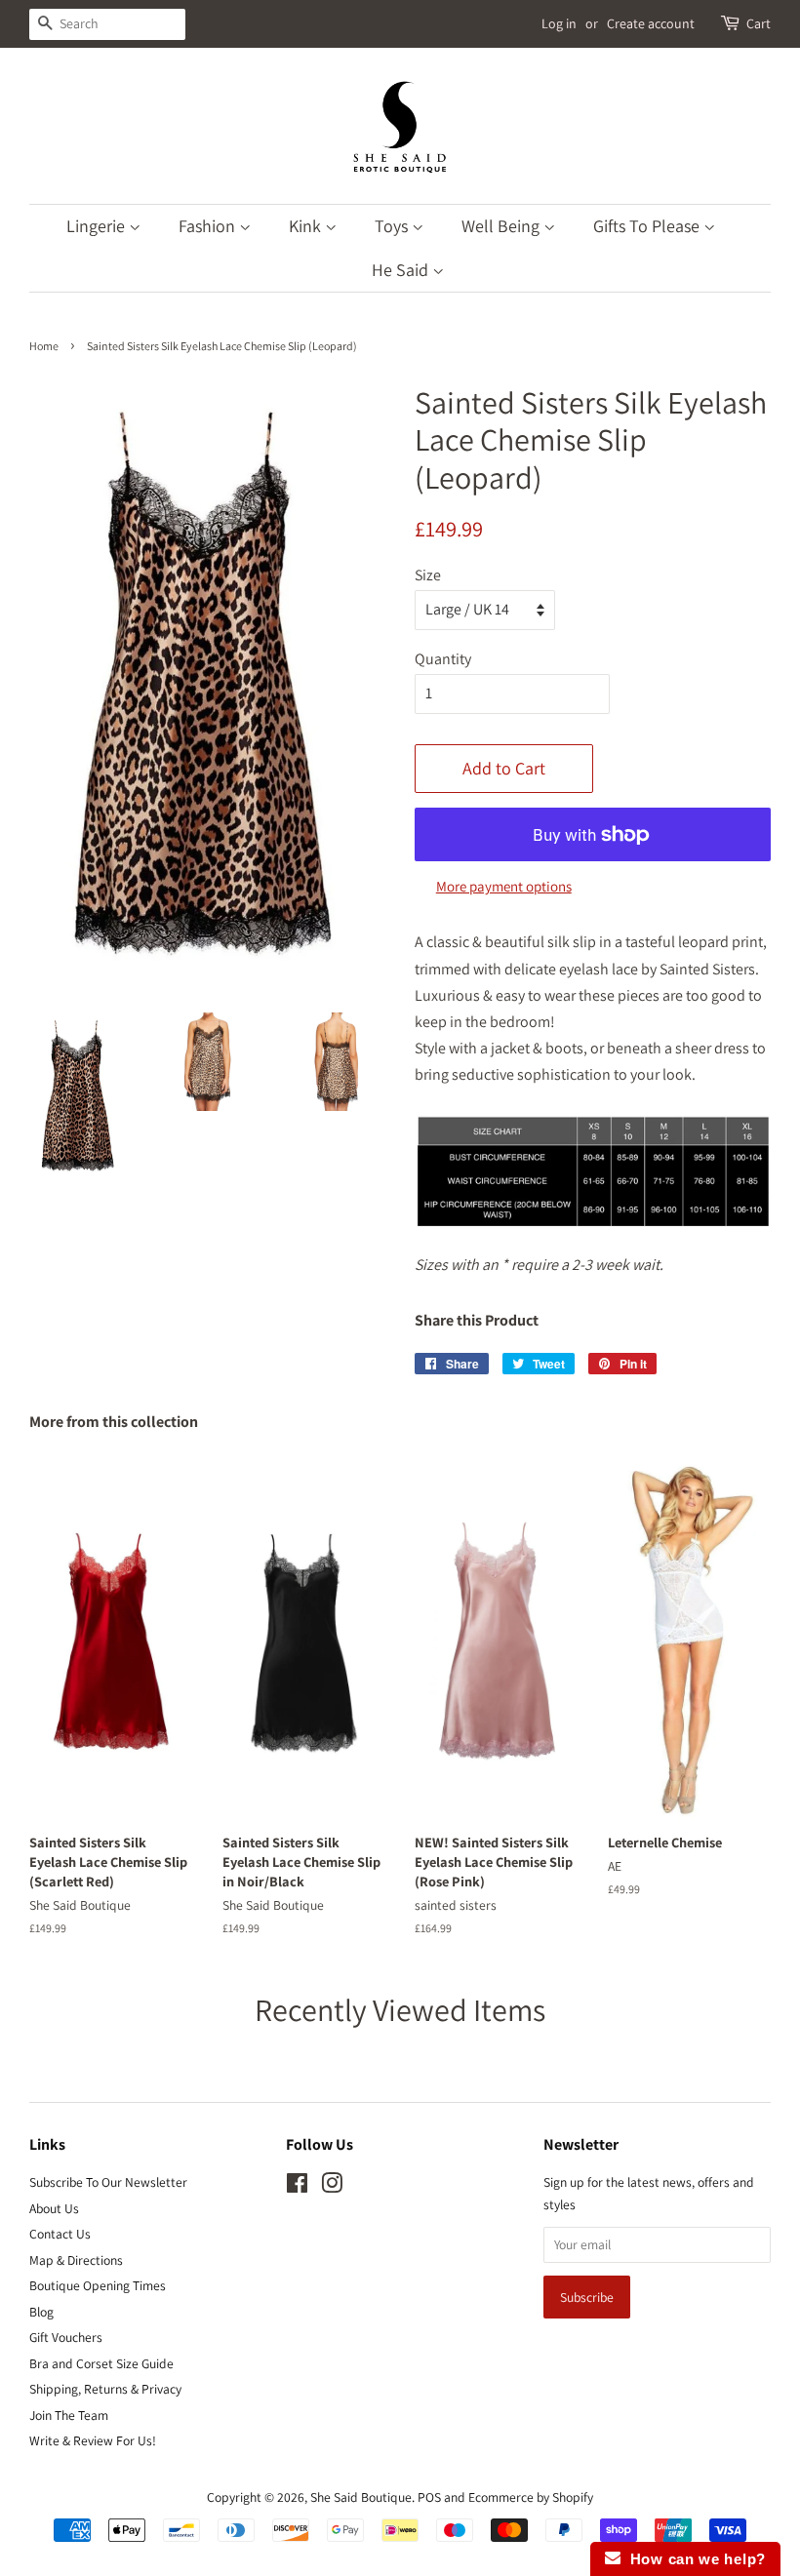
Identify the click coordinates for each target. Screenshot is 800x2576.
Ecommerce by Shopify (531, 2497)
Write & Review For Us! (93, 2440)
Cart (759, 23)
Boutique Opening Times (98, 2285)
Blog (41, 2312)
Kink (307, 226)
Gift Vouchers (66, 2337)
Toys (393, 226)
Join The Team (69, 2415)
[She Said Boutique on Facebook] (297, 2187)
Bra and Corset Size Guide (101, 2363)
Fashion (209, 226)
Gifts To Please (648, 226)
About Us (54, 2208)
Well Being (502, 226)
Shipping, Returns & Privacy (105, 2389)
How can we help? (693, 2559)
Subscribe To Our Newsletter (108, 2182)
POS (429, 2497)
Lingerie (98, 226)
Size (428, 575)
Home (44, 346)
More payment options (504, 886)
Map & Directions (76, 2260)
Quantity (443, 659)
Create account (651, 23)
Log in (559, 23)
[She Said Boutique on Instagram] (332, 2187)
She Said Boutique (361, 2497)
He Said (402, 270)
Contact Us (60, 2234)
